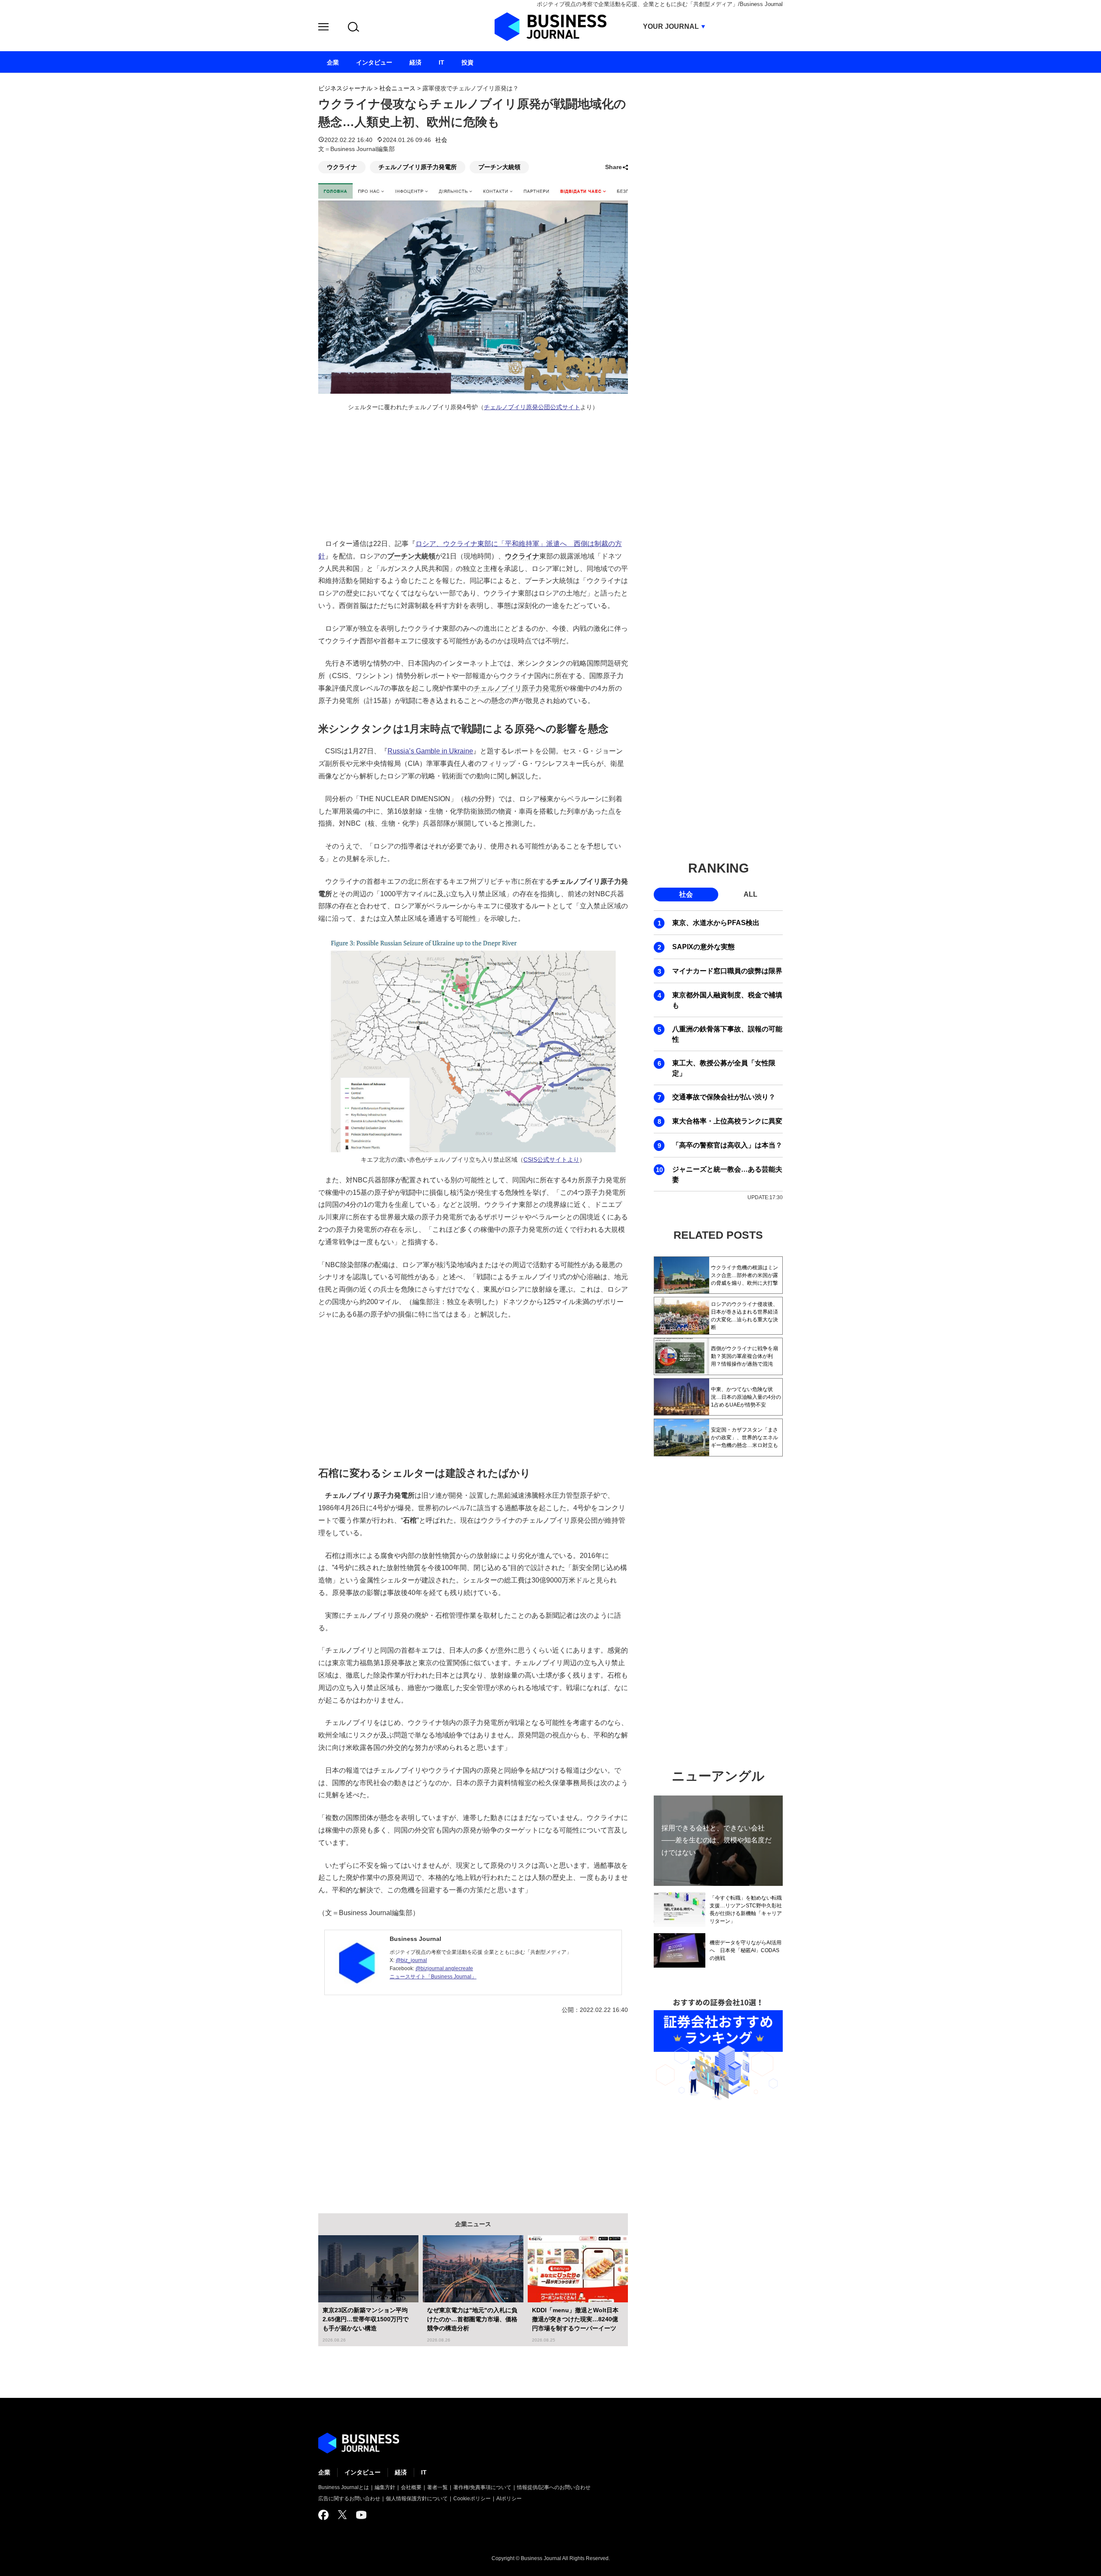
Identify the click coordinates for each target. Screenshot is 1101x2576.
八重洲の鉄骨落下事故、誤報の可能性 (727, 1034)
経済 (401, 2472)
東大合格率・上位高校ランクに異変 (727, 1121)
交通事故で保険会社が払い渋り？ (724, 1097)
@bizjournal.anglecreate (444, 1968)
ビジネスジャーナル (345, 88)
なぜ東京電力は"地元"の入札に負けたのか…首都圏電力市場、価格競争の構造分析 (472, 2319)
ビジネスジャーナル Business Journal (550, 27)
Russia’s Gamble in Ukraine (430, 751)
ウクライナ (342, 167)
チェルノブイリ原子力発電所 (418, 167)
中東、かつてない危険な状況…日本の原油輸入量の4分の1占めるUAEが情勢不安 (746, 1397)
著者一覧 (437, 2487)
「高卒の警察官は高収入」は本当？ (727, 1145)
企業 (324, 2472)
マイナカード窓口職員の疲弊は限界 (727, 971)
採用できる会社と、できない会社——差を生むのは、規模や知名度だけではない (717, 1840)
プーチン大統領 (499, 167)
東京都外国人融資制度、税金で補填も (727, 1000)
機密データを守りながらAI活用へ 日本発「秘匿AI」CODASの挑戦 (746, 1950)
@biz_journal (411, 1960)
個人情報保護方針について (417, 2499)
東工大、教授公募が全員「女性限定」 (724, 1068)
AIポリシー (509, 2499)
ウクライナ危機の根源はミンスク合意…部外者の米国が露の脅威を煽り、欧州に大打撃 (744, 1275)
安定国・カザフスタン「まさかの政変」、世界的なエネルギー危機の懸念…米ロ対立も (744, 1438)
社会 (441, 140)
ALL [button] (750, 894)
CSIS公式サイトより (551, 1160)
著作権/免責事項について (482, 2487)
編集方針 (385, 2487)
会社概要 (411, 2487)
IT (424, 2472)
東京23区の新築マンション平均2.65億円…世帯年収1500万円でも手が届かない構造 (366, 2319)
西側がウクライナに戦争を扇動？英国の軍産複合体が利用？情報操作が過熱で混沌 (744, 1356)
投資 (467, 62)
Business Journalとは (344, 2487)
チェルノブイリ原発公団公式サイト (532, 407)
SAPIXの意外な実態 (703, 947)
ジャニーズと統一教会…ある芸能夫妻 (727, 1174)
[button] (323, 28)
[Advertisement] (473, 1391)
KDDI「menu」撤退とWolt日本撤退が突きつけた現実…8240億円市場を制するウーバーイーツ (575, 2319)
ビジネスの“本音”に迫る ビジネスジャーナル (359, 2443)
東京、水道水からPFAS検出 (716, 923)
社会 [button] (686, 894)
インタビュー (363, 2472)
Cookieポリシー (472, 2499)
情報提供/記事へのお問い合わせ (554, 2487)
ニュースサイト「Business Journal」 (433, 1977)
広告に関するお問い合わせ (349, 2499)
